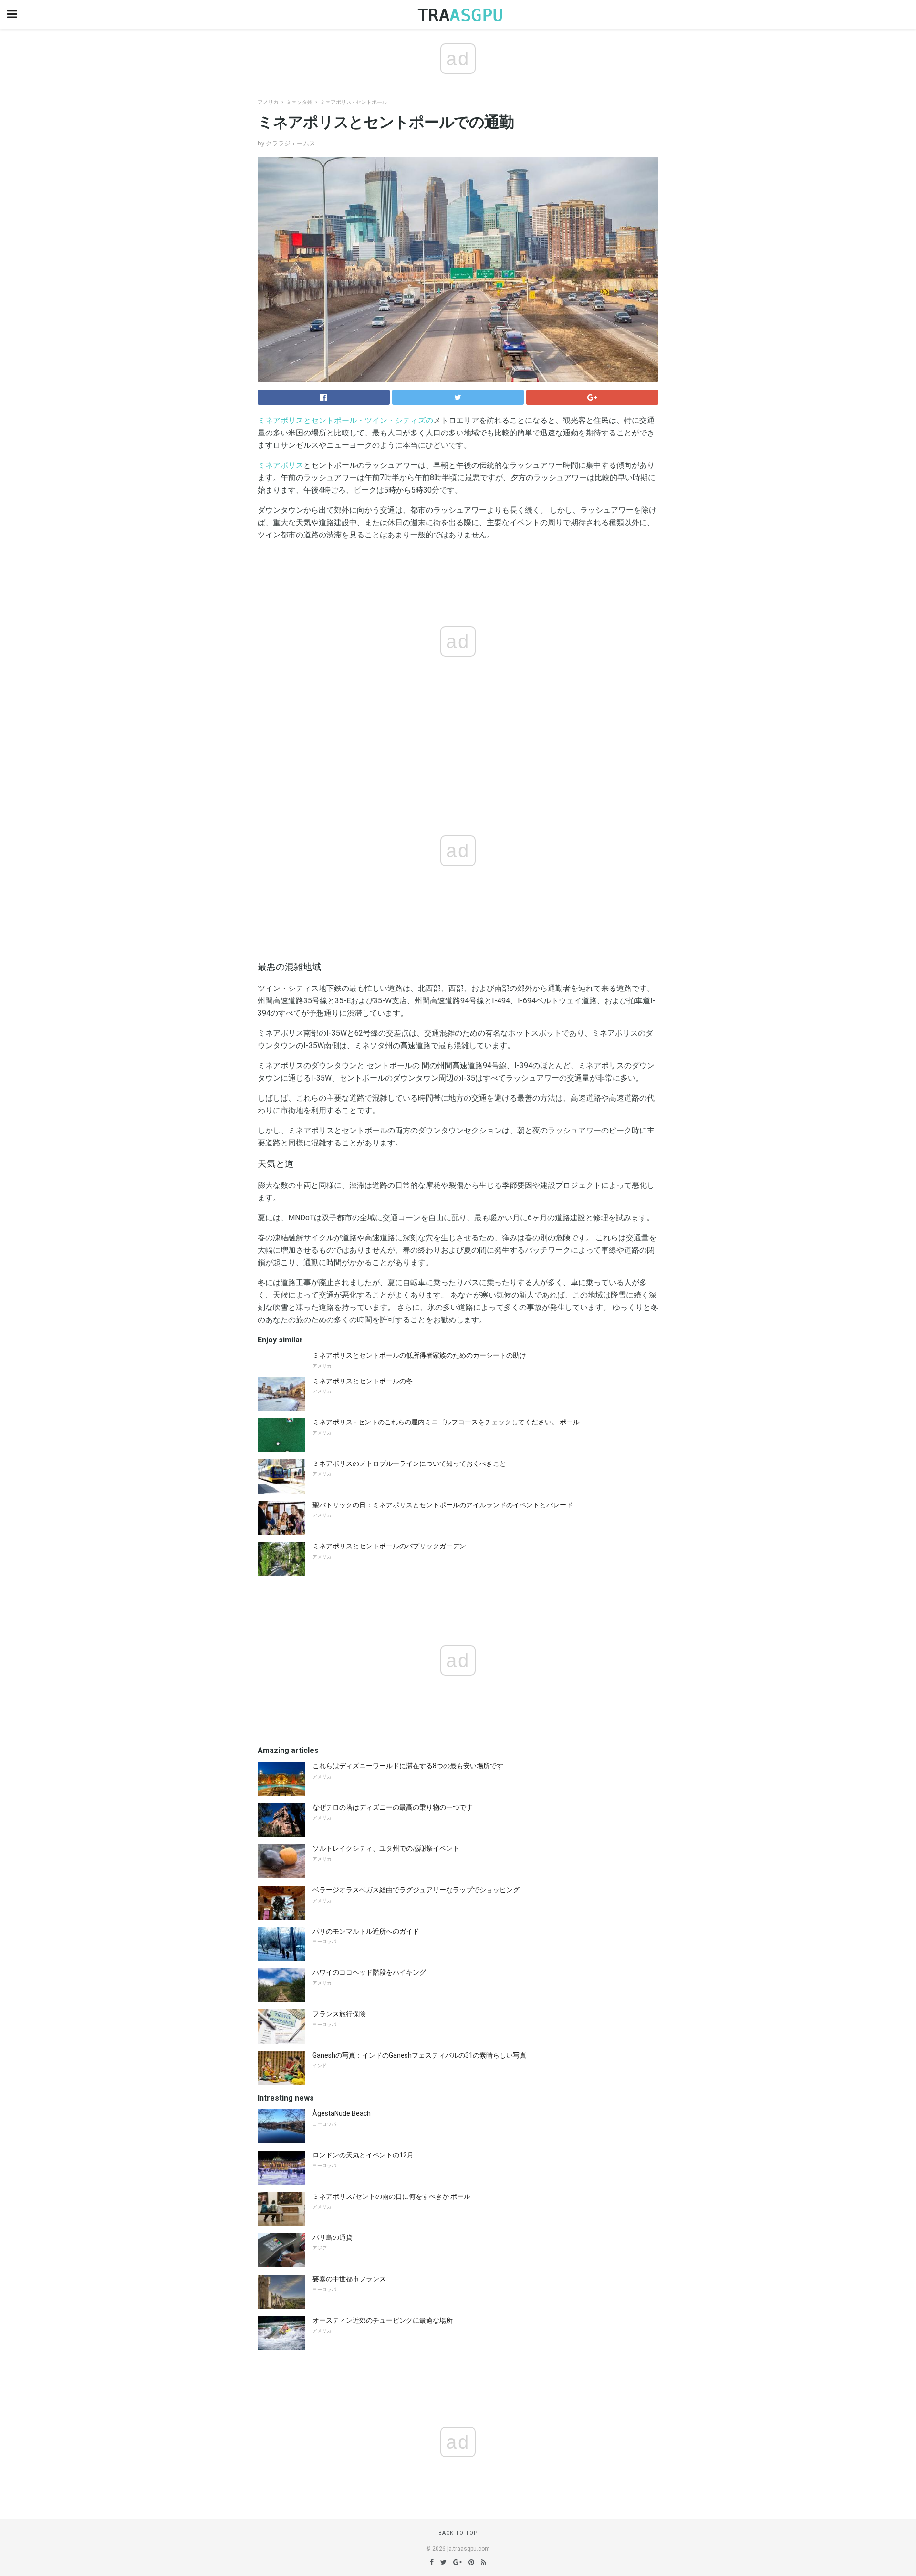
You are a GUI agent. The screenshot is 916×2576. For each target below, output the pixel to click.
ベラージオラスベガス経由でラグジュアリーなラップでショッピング (416, 1890)
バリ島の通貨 (333, 2237)
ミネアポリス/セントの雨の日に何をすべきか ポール (391, 2196)
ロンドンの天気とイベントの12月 (363, 2155)
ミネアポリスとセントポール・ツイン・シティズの (345, 420)
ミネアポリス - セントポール (354, 102)
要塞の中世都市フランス (349, 2279)
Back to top (458, 2533)
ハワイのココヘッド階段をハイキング (369, 1972)
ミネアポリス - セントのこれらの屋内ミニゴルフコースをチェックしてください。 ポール (446, 1422)
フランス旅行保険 (339, 2014)
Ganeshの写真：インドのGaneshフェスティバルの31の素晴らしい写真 (419, 2055)
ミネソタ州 (299, 102)
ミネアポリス (281, 465)
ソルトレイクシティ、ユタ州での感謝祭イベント (386, 1848)
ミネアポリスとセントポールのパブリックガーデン (389, 1546)
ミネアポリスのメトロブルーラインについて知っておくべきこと (409, 1463)
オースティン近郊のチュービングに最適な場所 (383, 2320)
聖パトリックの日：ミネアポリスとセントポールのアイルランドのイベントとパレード (443, 1505)
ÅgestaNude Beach (342, 2113)
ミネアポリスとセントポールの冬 (363, 1381)
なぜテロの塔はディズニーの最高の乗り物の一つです (393, 1807)
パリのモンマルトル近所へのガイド (366, 1931)
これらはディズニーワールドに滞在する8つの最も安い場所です (408, 1766)
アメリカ (268, 102)
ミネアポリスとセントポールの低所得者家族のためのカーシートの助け (419, 1355)
